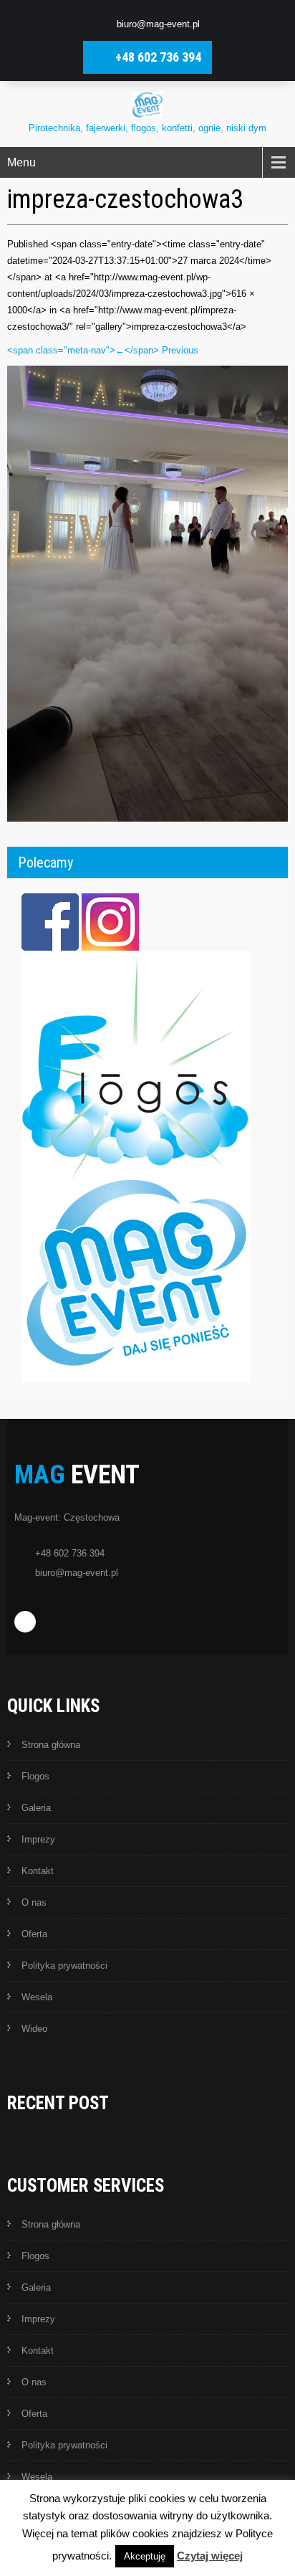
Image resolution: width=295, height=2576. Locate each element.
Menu (21, 162)
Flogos (35, 1776)
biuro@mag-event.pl (158, 24)
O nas (34, 1902)
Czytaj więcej (210, 2556)
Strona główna (51, 1745)
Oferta (34, 1934)
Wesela (37, 1997)
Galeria (36, 1808)
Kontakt (38, 1871)
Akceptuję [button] (145, 2556)
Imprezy (38, 1839)
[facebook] (25, 1622)
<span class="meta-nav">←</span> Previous (103, 350)
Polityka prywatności (64, 1966)
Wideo (34, 2029)
